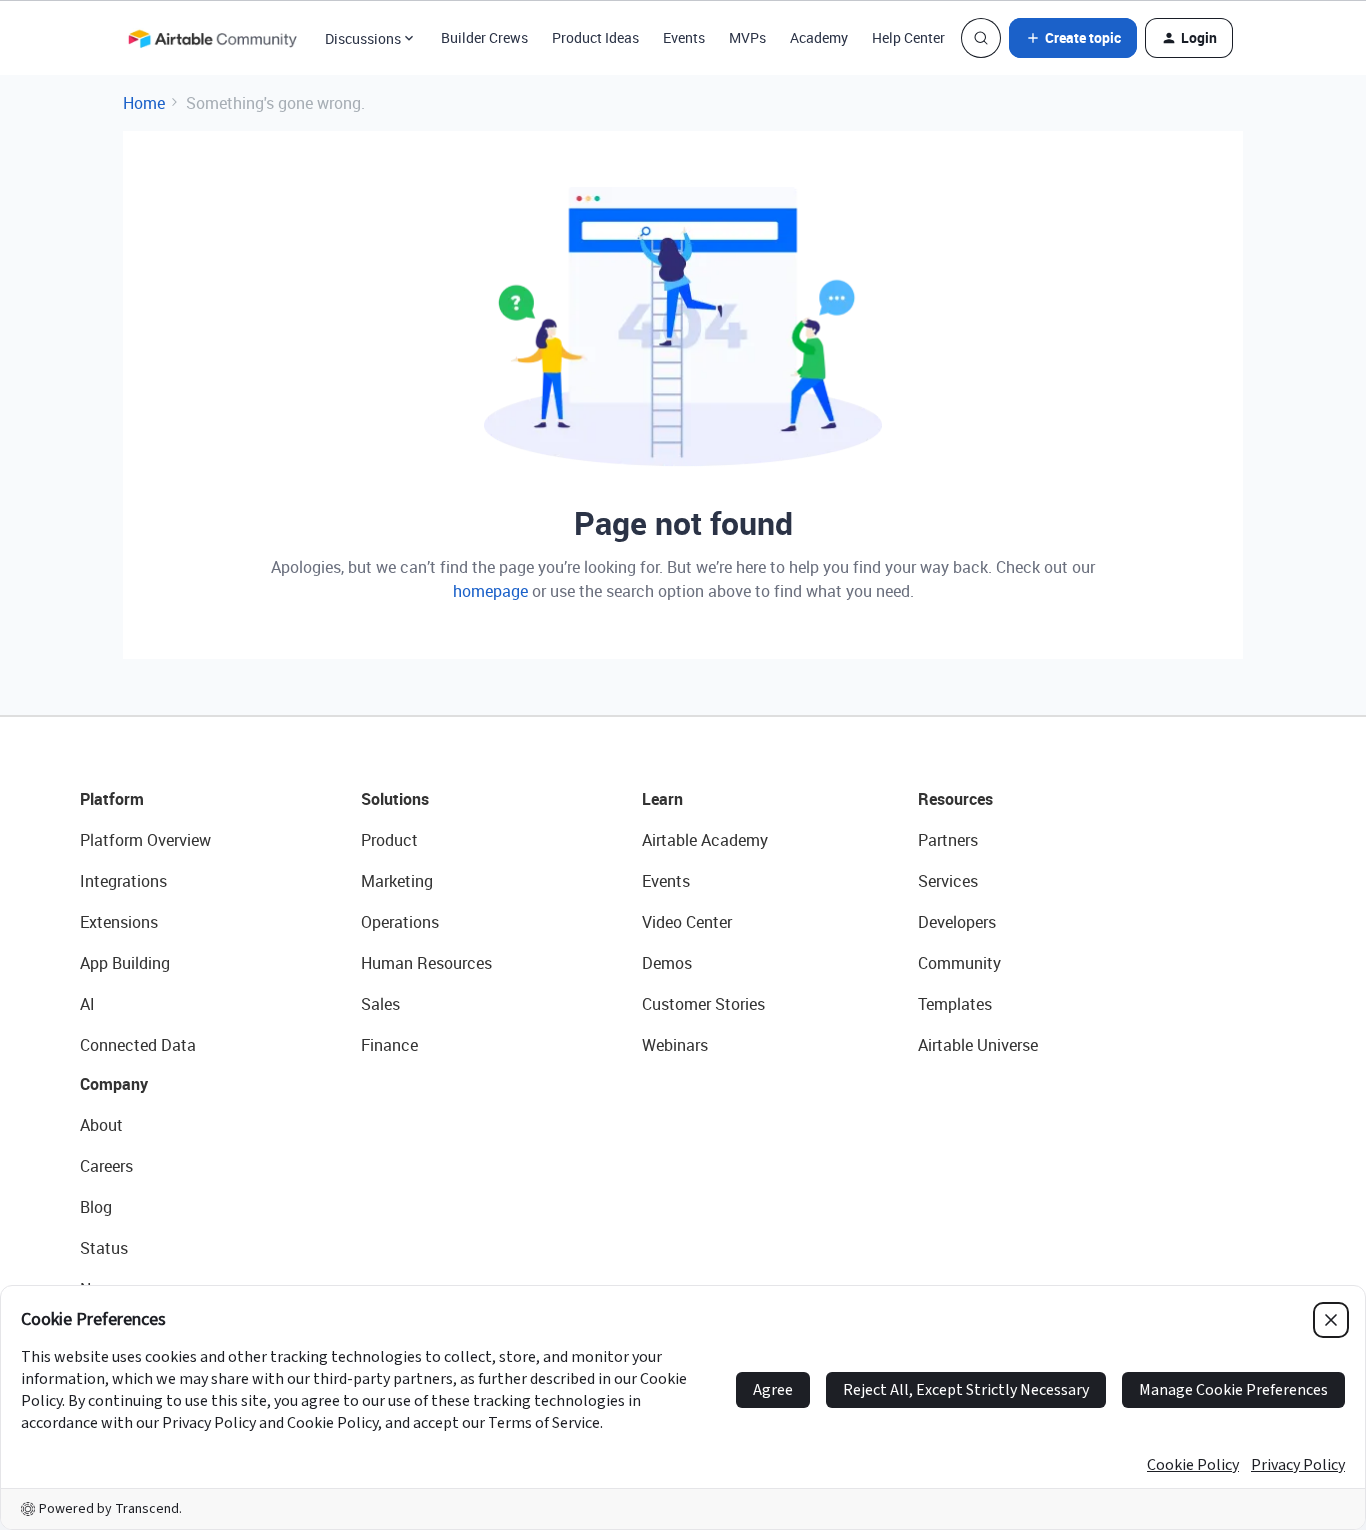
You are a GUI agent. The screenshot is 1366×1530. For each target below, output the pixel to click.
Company (114, 1084)
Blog (96, 1207)
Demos (667, 963)
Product (389, 840)
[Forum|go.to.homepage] (212, 38)
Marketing (397, 881)
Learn (662, 799)
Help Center (908, 37)
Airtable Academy (705, 840)
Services (948, 881)
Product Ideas (595, 37)
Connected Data (138, 1045)
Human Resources (426, 963)
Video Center (687, 922)
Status (104, 1248)
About (101, 1125)
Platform (112, 799)
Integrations (123, 881)
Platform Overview (145, 840)
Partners (948, 840)
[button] (1073, 38)
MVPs (747, 37)
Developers (957, 922)
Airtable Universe (978, 1045)
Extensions (119, 922)
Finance (389, 1045)
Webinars (675, 1045)
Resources (955, 799)
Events (684, 37)
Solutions (395, 799)
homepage (490, 591)
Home (144, 103)
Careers (106, 1166)
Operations (400, 922)
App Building (125, 963)
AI (87, 1004)
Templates (955, 1004)
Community (959, 963)
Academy (819, 37)
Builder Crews (484, 37)
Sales (380, 1004)
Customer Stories (703, 1004)
